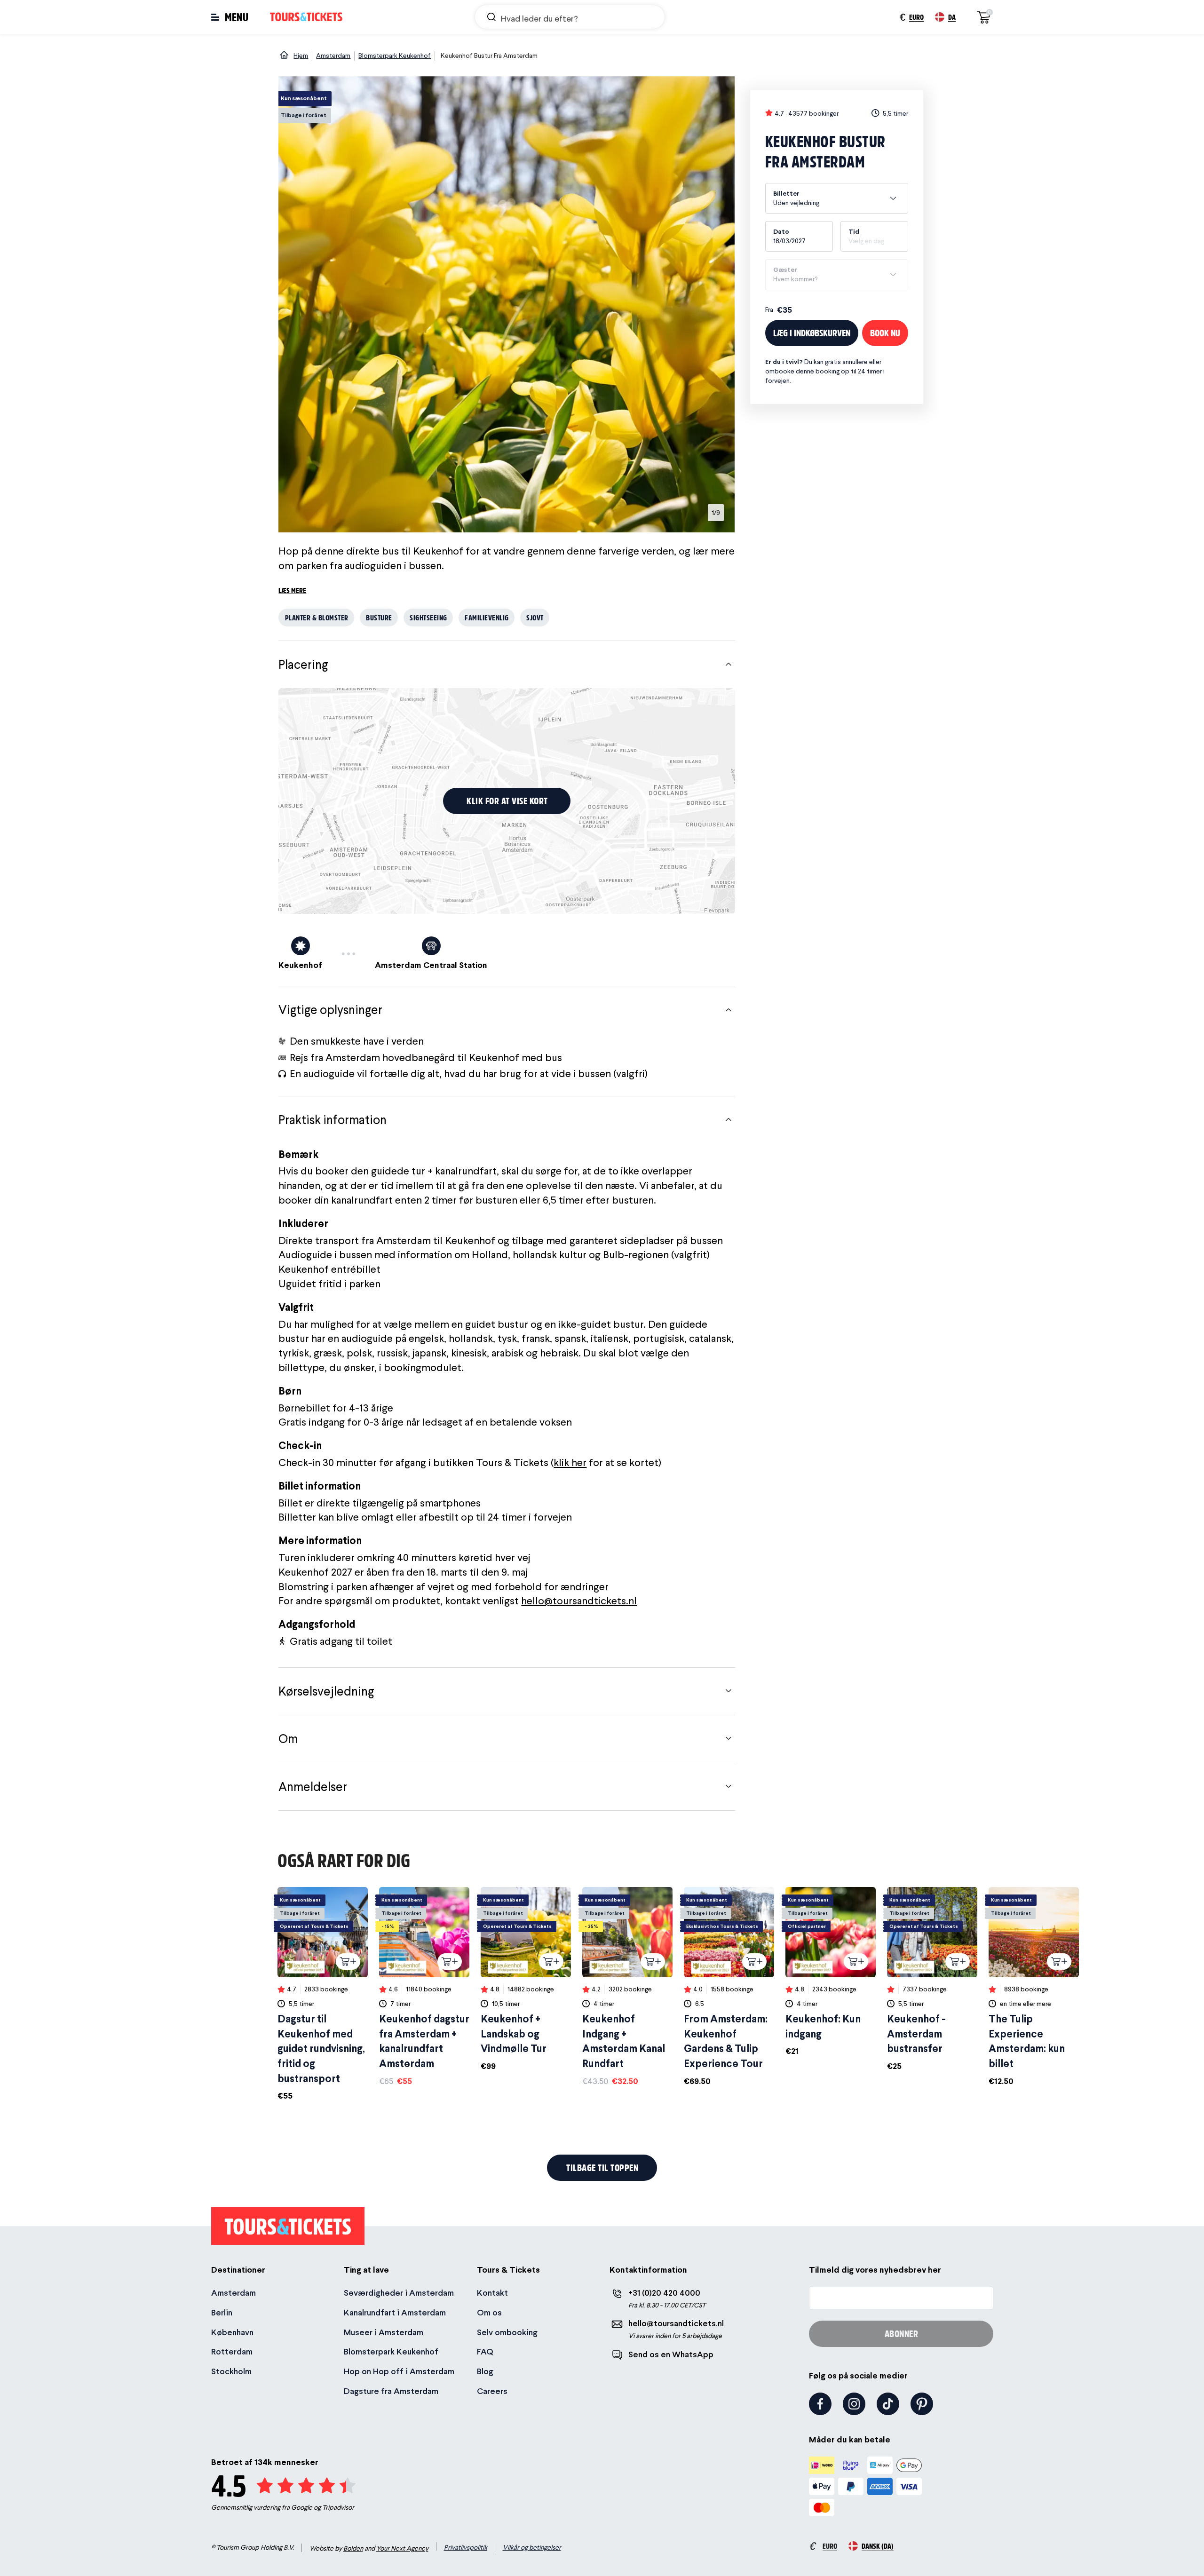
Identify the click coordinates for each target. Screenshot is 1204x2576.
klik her (570, 1462)
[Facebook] (820, 2404)
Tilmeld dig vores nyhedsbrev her (875, 2270)
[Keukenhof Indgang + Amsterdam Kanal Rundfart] (627, 1987)
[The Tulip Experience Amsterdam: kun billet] (1034, 1987)
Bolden (353, 2548)
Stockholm (231, 2371)
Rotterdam (232, 2351)
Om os (489, 2312)
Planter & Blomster (317, 617)
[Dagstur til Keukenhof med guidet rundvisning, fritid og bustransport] (323, 1994)
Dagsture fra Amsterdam (391, 2391)
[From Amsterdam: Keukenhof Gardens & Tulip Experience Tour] (729, 1987)
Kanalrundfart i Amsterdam (395, 2312)
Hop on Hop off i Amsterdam (399, 2371)
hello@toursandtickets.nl (579, 1601)
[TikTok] (888, 2404)
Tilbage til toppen (602, 2168)
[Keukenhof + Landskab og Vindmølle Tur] (526, 1979)
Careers (492, 2391)
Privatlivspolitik (466, 2547)
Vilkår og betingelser (532, 2547)
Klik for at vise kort (507, 801)
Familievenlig (487, 617)
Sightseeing (428, 617)
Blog (485, 2371)
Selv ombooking (507, 2332)
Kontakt (492, 2293)
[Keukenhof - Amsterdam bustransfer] (932, 1979)
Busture (379, 617)
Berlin (222, 2312)
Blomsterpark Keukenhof (391, 2351)
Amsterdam (234, 2293)
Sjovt (535, 617)
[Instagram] (854, 2404)
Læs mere (292, 590)
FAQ (485, 2351)
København (232, 2332)
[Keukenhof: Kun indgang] (831, 1972)
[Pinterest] (922, 2404)
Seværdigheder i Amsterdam (399, 2293)
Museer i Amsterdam (384, 2332)
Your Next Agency (402, 2548)
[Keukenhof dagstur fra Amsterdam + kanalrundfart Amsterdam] (424, 1987)
